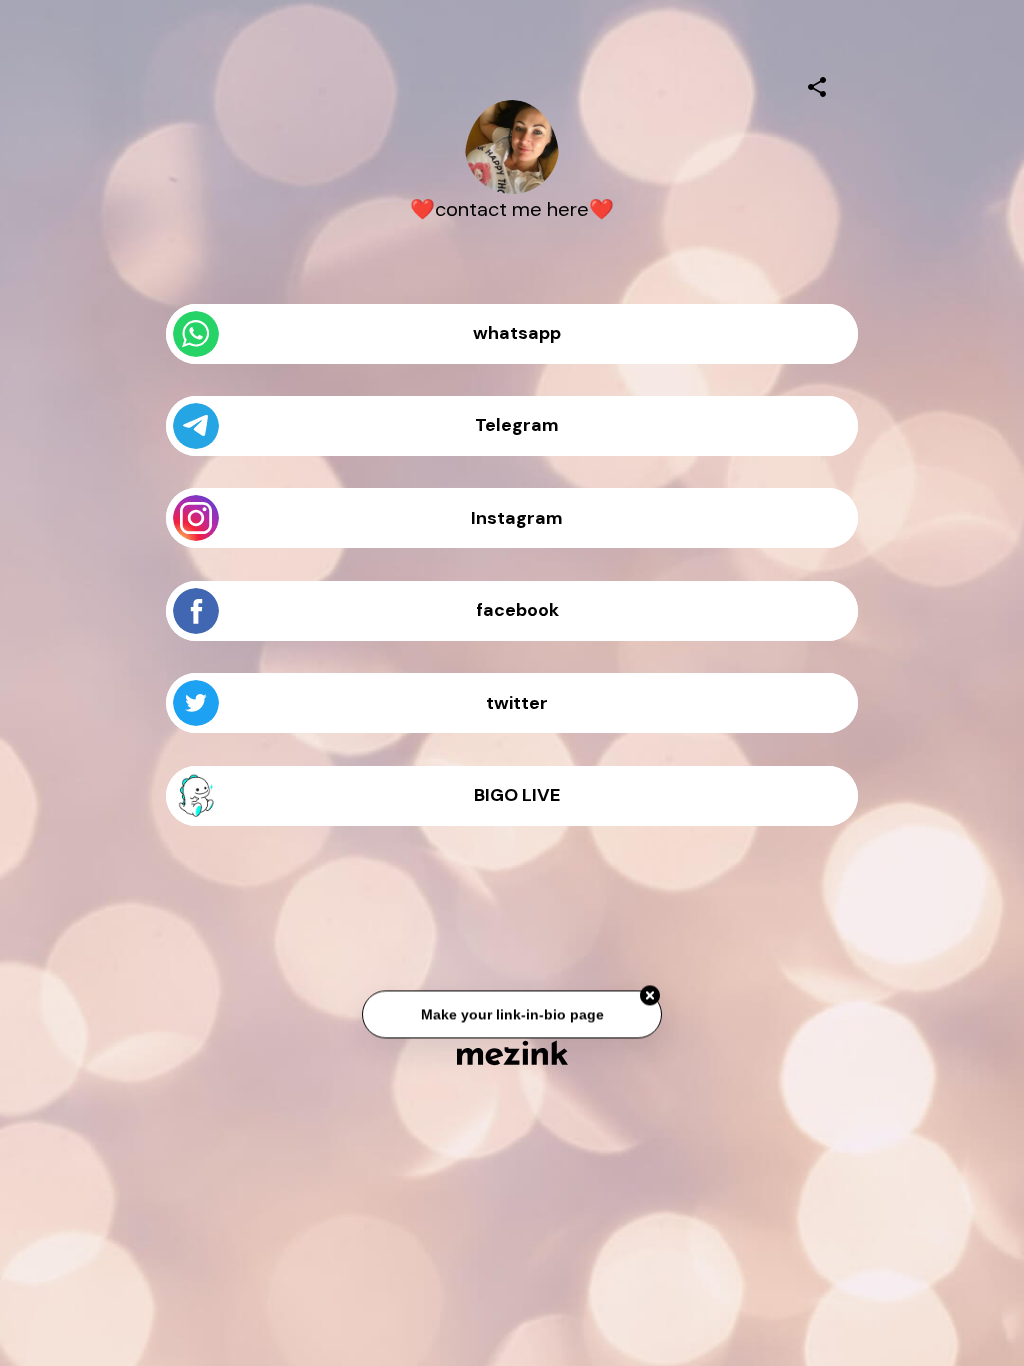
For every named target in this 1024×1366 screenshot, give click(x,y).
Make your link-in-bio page (511, 1015)
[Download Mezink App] (512, 1052)
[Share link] (817, 84)
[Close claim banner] (650, 997)
